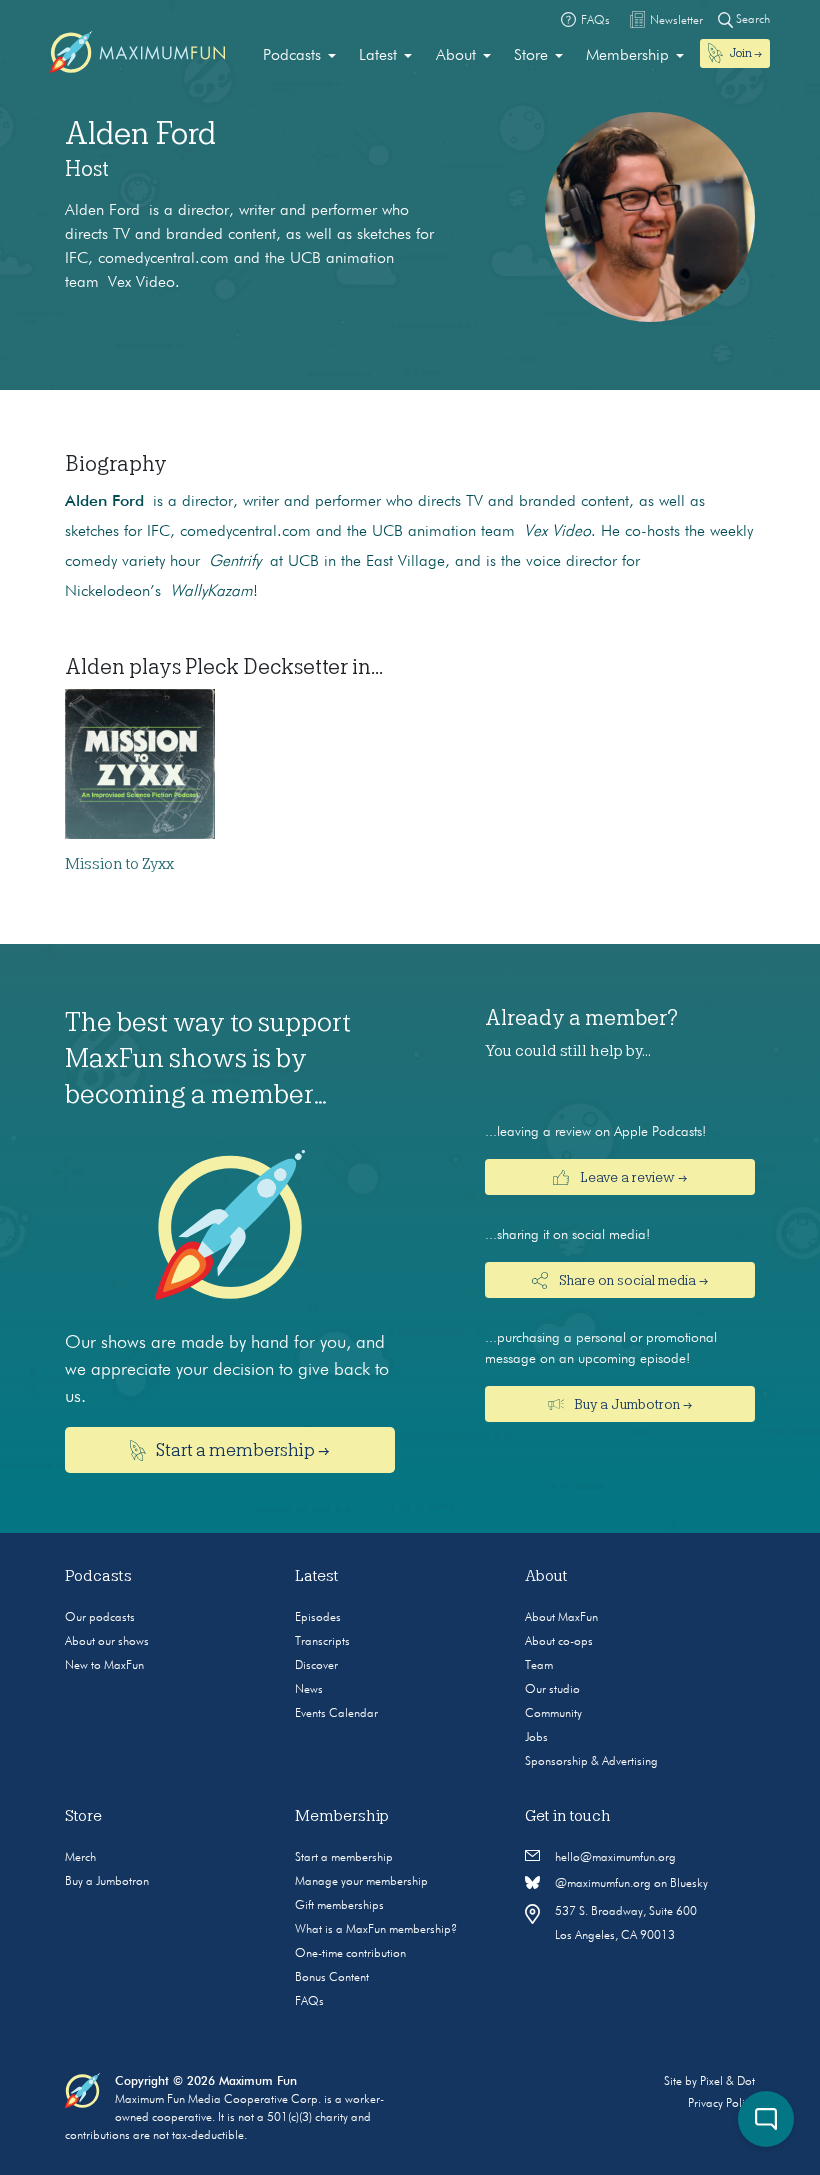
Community (553, 1714)
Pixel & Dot (727, 2082)
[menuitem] (299, 56)
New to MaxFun (104, 1666)
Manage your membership (361, 1882)
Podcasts (292, 56)
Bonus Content (332, 1978)
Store (531, 56)
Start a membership (344, 1858)
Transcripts (322, 1642)
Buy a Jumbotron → (631, 1404)
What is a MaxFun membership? (376, 1930)
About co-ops (559, 1642)
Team (539, 1666)
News (309, 1690)
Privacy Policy (721, 2104)
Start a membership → (241, 1450)
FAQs (309, 2002)
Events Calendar (336, 1714)
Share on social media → (632, 1280)
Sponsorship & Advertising (591, 1762)
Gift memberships (339, 1906)
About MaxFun (561, 1618)
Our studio (552, 1690)
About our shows (107, 1642)
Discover (316, 1666)
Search (751, 20)
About (456, 56)
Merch (80, 1858)
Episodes (318, 1618)
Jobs (536, 1738)
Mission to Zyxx (119, 864)
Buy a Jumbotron (107, 1882)
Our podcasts (100, 1618)
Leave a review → (632, 1177)
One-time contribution (350, 1954)
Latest (378, 56)
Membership (627, 56)
